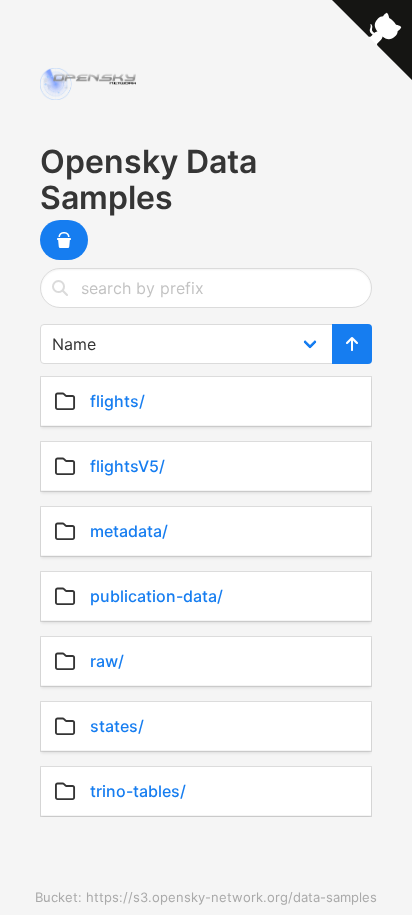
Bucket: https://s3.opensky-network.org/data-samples (206, 897)
